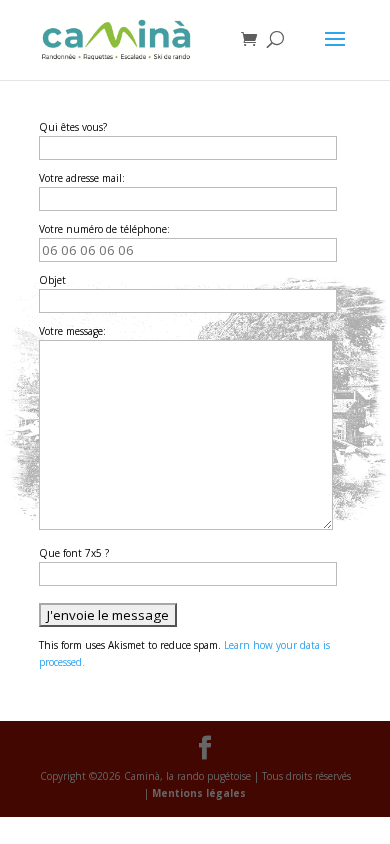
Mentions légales (199, 793)
